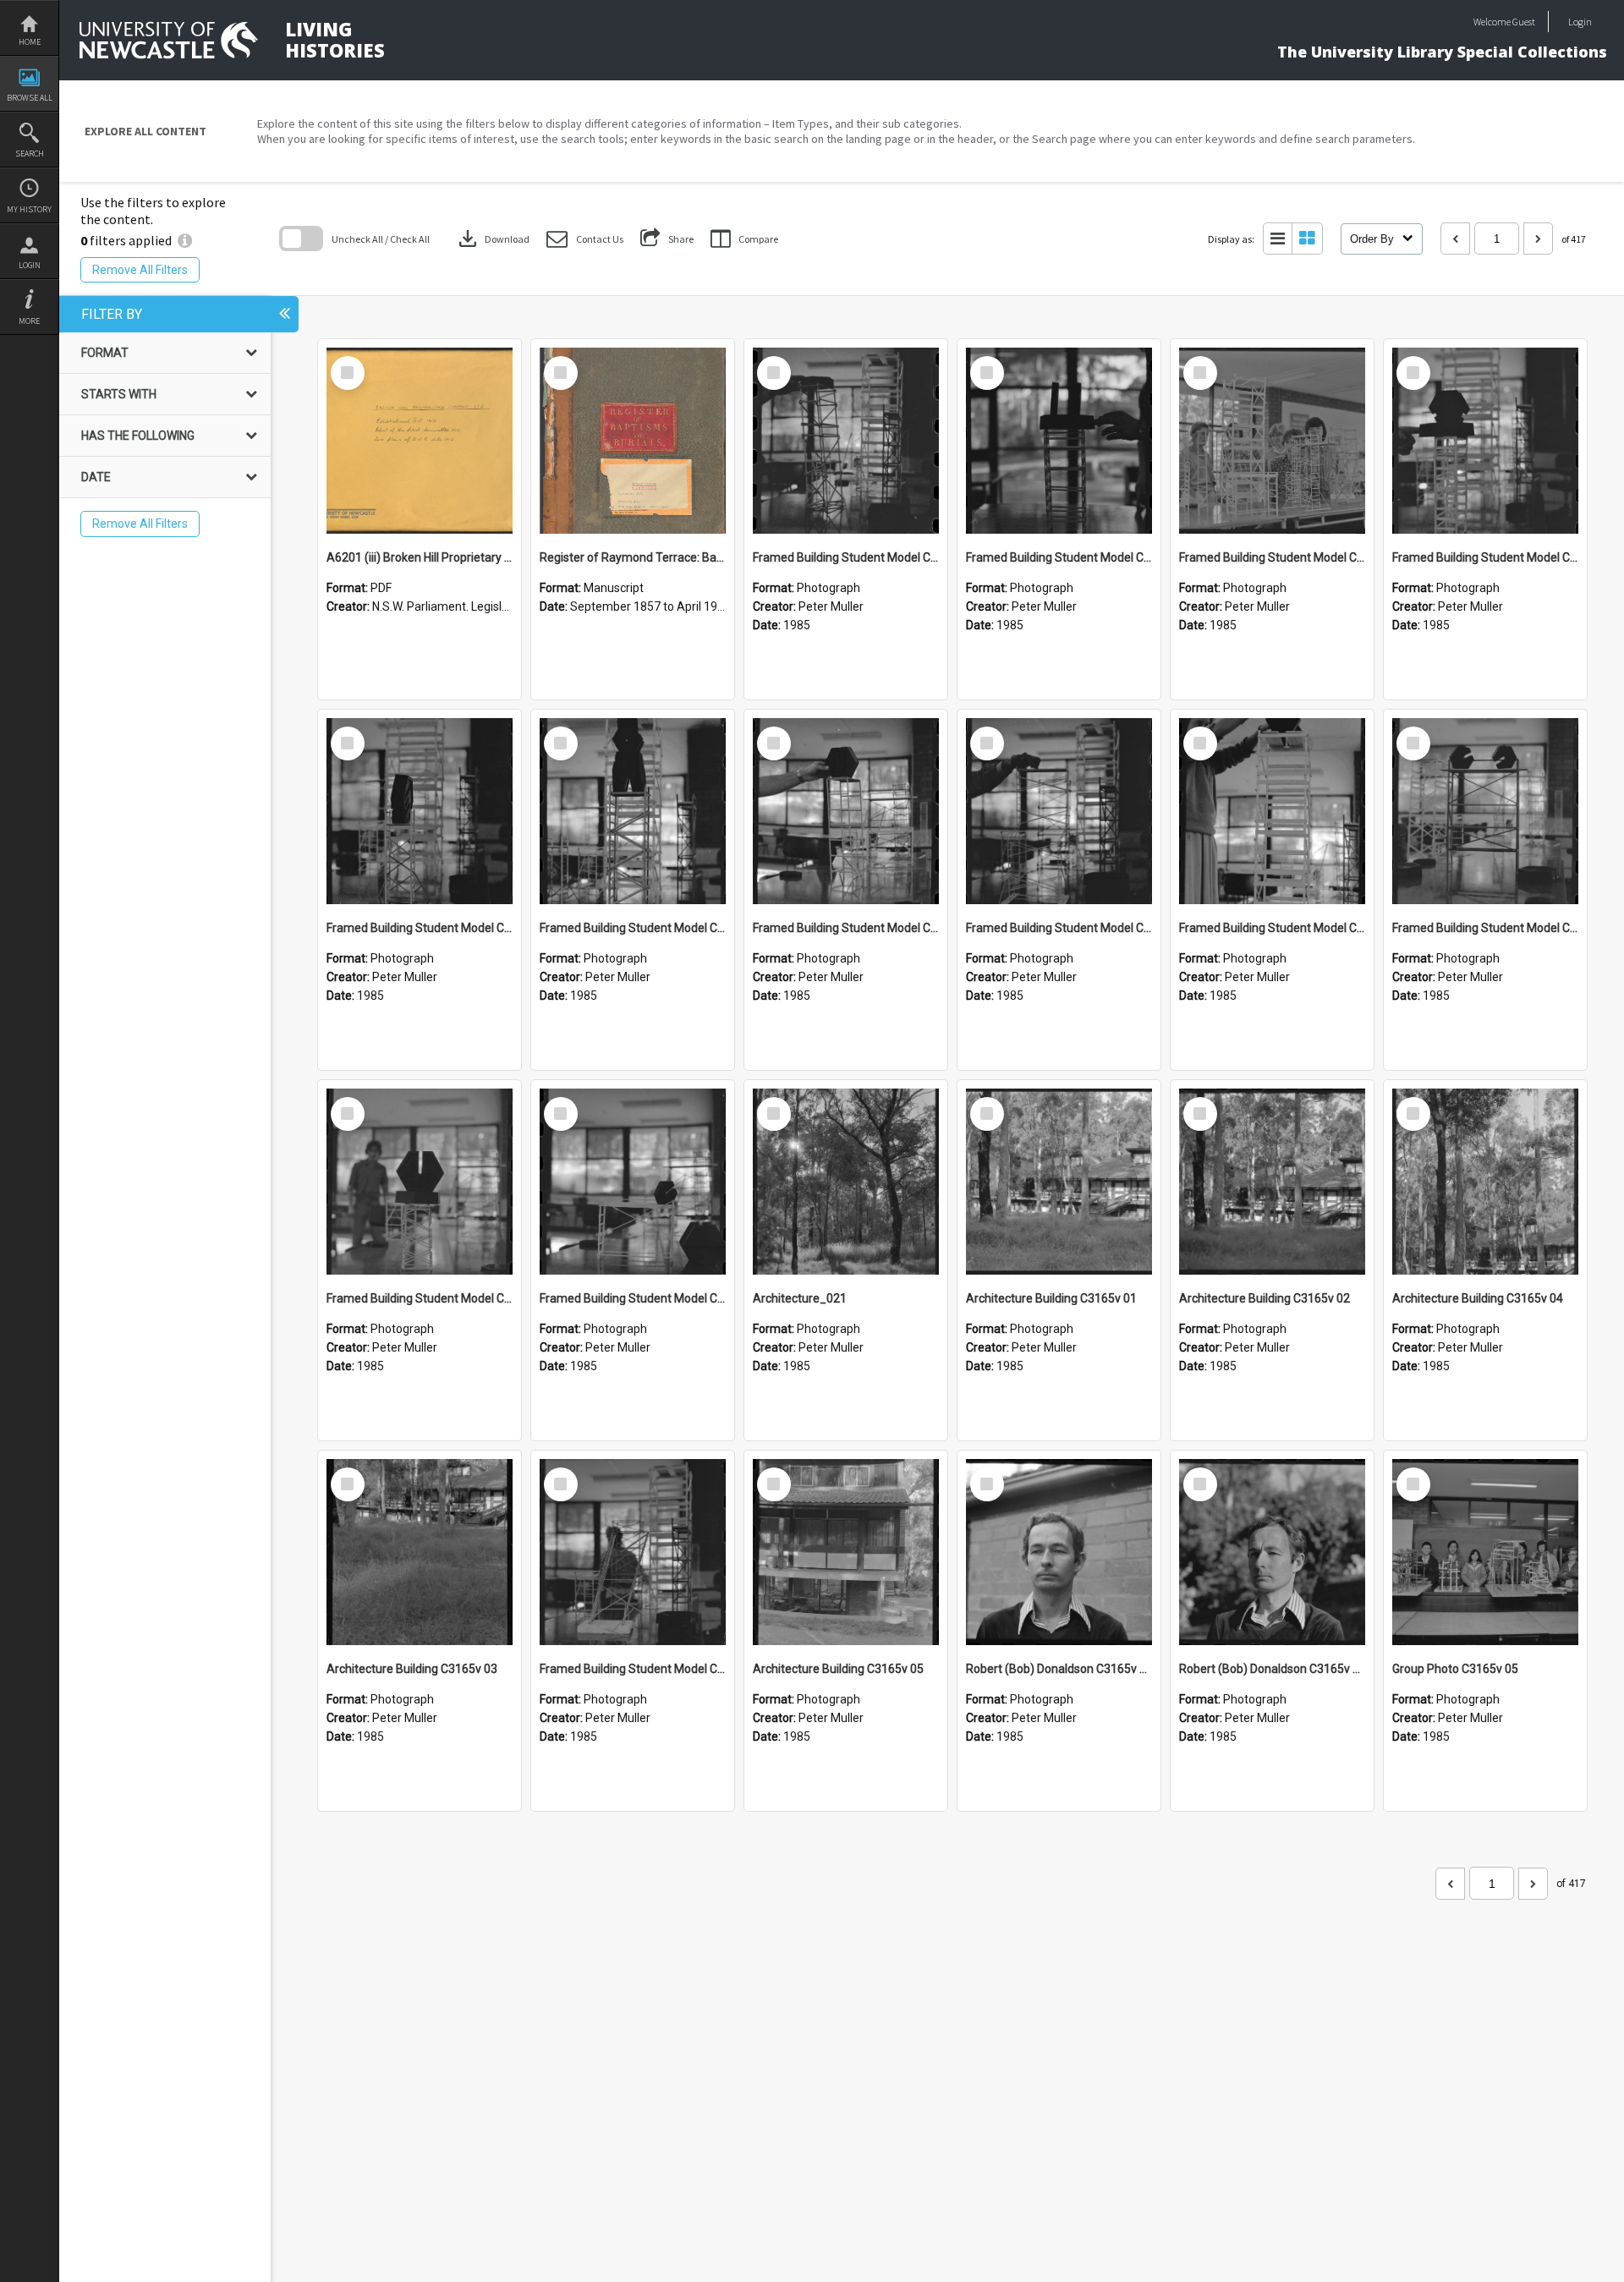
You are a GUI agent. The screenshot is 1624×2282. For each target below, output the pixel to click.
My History (29, 209)
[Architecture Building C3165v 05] (846, 1552)
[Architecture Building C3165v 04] (1485, 1182)
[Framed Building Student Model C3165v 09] (420, 811)
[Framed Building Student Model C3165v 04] (1485, 811)
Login (30, 265)
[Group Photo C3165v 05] (1485, 1552)
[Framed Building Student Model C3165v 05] (1272, 811)
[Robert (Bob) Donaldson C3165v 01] (1272, 1552)
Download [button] (492, 239)
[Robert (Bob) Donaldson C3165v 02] (1059, 1552)
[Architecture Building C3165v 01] (1059, 1182)
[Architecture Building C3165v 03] (420, 1552)
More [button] (29, 321)
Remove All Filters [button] (140, 270)
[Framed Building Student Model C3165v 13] (846, 441)
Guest (1524, 22)
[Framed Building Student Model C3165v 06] (1059, 811)
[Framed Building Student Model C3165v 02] (633, 1182)
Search (30, 154)
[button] (585, 239)
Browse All (30, 98)
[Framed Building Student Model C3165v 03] (420, 1182)
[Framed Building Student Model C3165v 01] (633, 1552)
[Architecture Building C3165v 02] (1272, 1182)
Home (30, 42)
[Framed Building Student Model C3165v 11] (1272, 441)
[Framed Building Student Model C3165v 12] (1059, 441)
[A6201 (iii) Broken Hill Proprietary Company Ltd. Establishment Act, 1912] (420, 441)
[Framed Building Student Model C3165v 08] (633, 811)
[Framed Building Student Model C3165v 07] (846, 811)
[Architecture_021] (846, 1182)
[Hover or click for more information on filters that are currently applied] (185, 240)
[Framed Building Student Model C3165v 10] (1485, 441)
